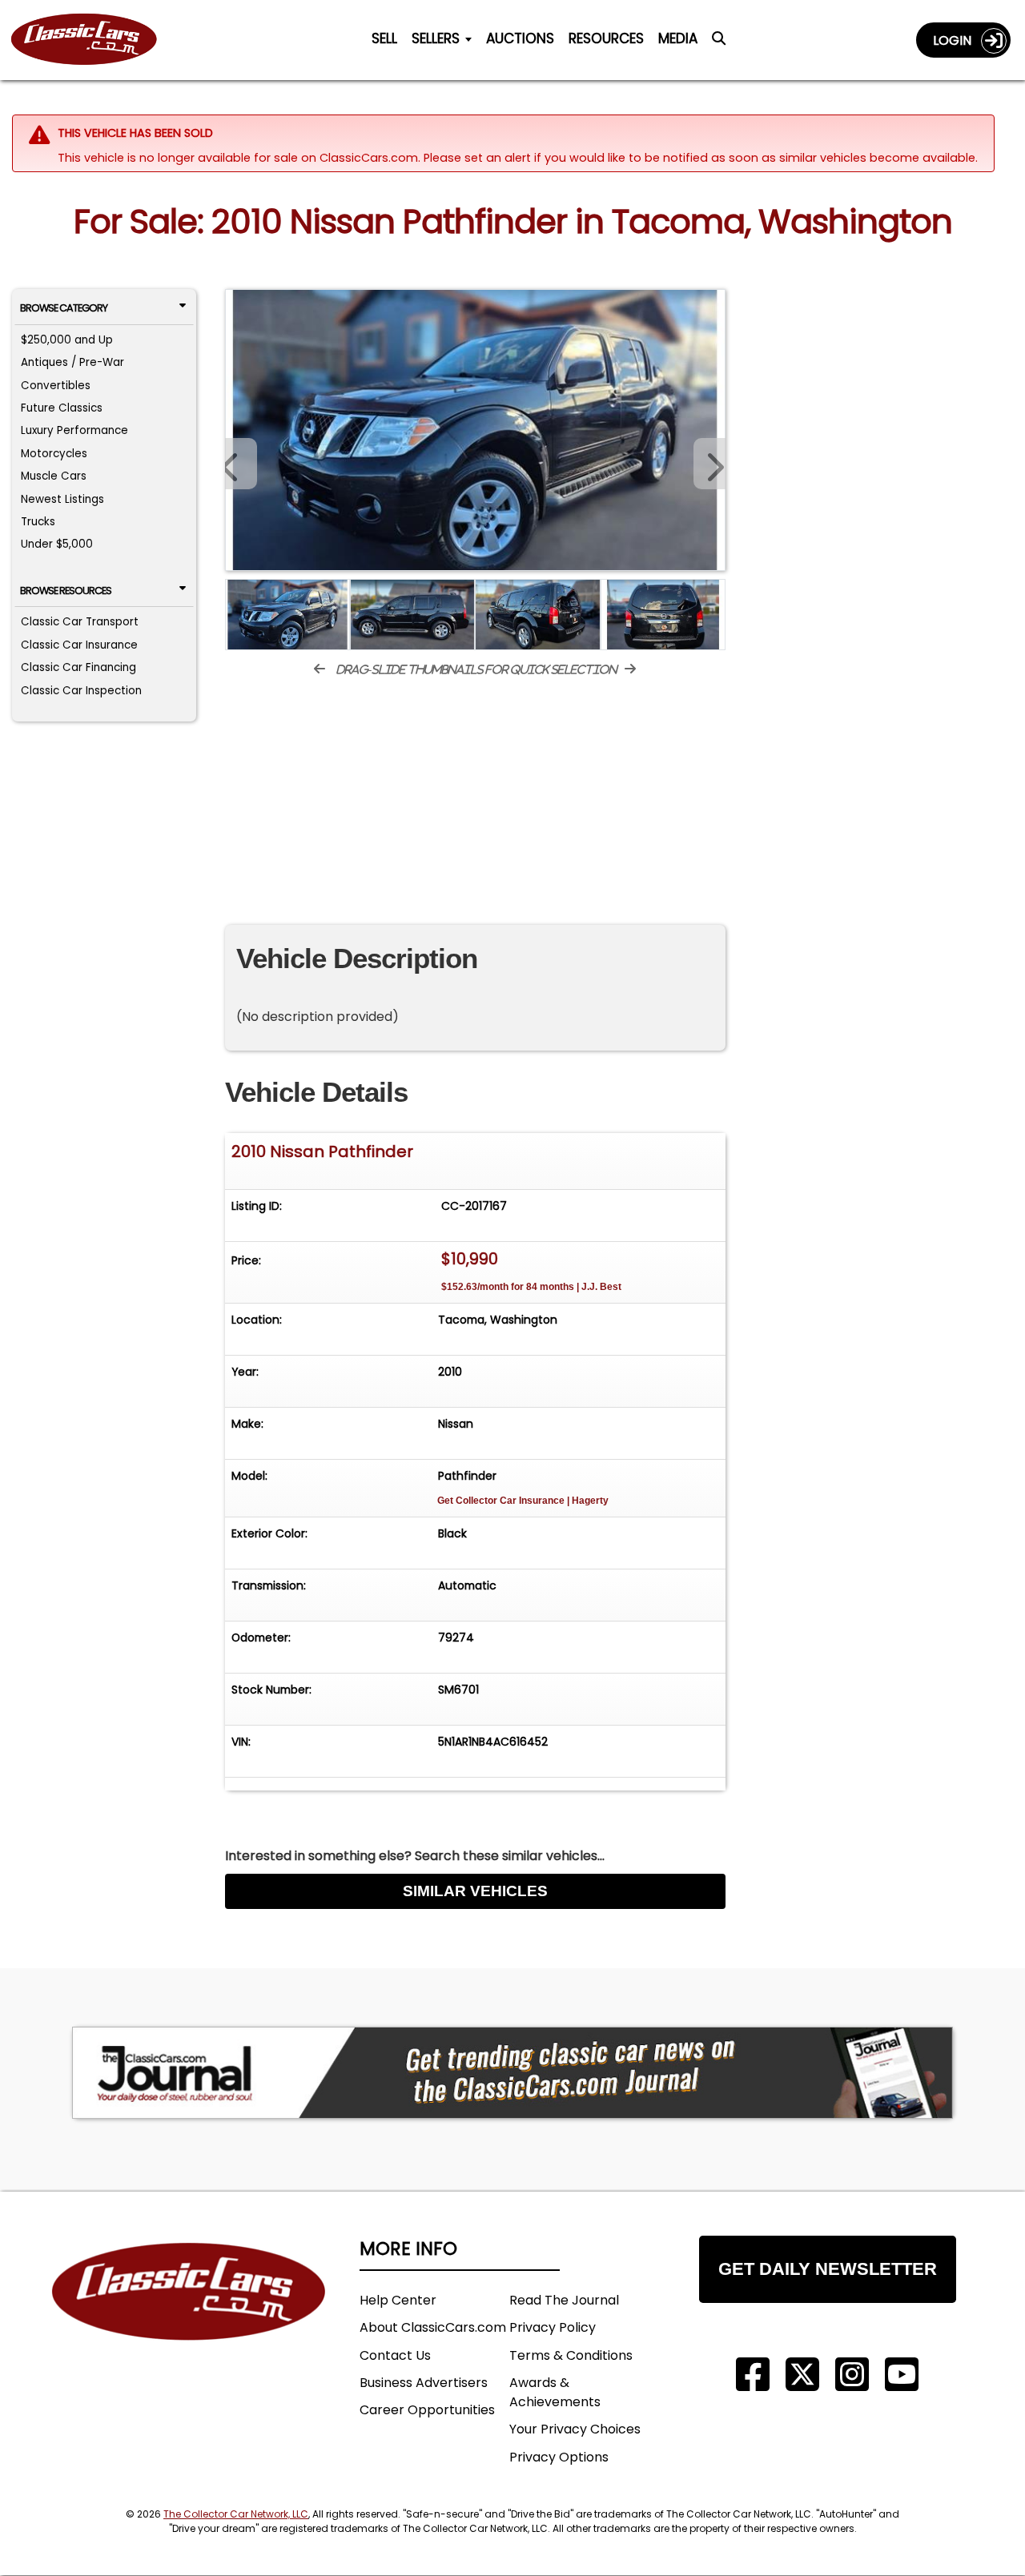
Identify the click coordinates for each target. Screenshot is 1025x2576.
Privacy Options (559, 2457)
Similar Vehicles (475, 1891)
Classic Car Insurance (79, 645)
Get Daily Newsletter (828, 2269)
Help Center (398, 2300)
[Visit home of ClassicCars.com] (189, 2315)
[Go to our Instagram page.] (852, 2375)
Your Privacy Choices (575, 2429)
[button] (709, 464)
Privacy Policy (553, 2327)
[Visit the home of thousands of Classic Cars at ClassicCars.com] (94, 40)
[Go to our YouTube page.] (902, 2375)
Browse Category (64, 308)
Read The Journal (564, 2300)
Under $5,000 (57, 544)
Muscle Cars (54, 476)
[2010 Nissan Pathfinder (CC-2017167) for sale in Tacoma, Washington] (475, 430)
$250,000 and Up (67, 340)
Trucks (38, 522)
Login (957, 40)
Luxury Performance (74, 430)
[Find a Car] (719, 43)
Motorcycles (54, 454)
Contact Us (395, 2355)
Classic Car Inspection (81, 691)
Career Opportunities (427, 2410)
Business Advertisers (424, 2383)
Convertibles (56, 386)
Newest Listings (62, 499)
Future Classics (62, 408)
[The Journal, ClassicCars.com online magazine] (512, 2073)
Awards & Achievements (555, 2392)
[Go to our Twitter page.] (802, 2375)
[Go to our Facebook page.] (753, 2375)
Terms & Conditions (571, 2355)
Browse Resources (66, 591)
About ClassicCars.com (433, 2327)
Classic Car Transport (80, 622)
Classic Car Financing (78, 667)
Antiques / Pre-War (72, 362)
